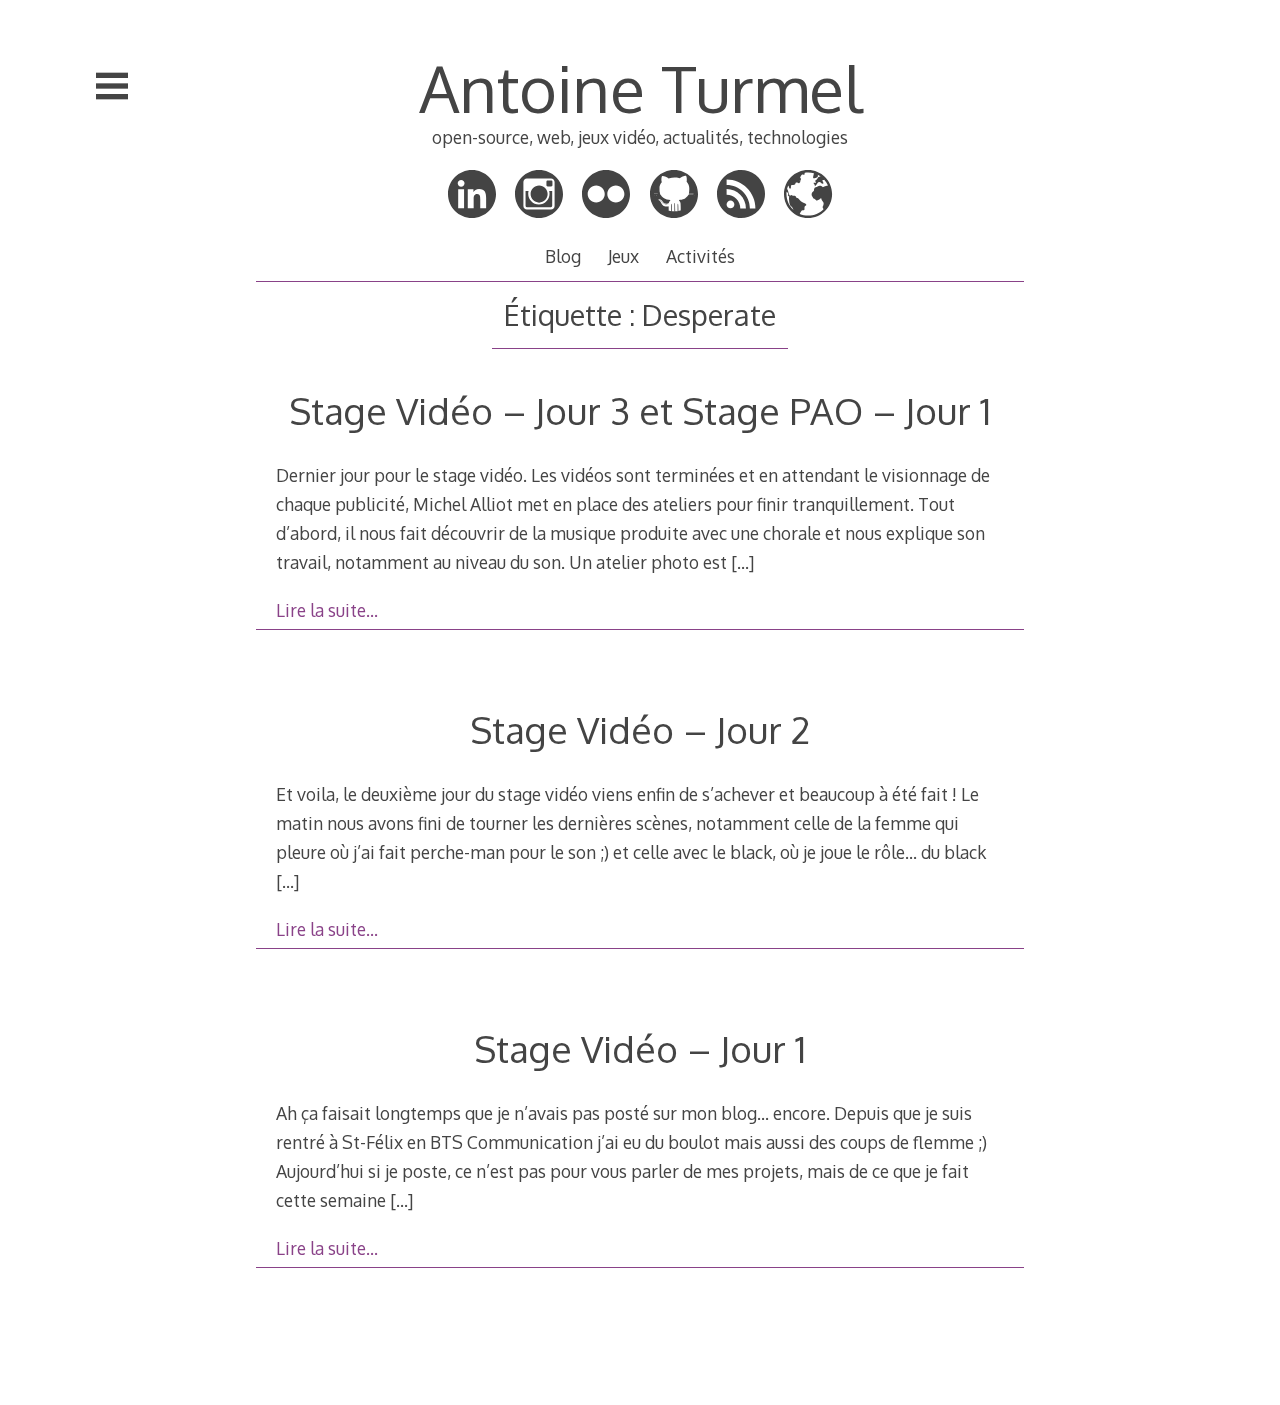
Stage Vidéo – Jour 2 (640, 729)
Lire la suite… (327, 610)
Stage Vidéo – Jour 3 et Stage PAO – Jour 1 (640, 410)
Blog (563, 256)
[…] (742, 562)
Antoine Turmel (640, 87)
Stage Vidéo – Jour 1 (640, 1048)
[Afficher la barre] (112, 86)
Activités (700, 256)
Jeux (623, 256)
